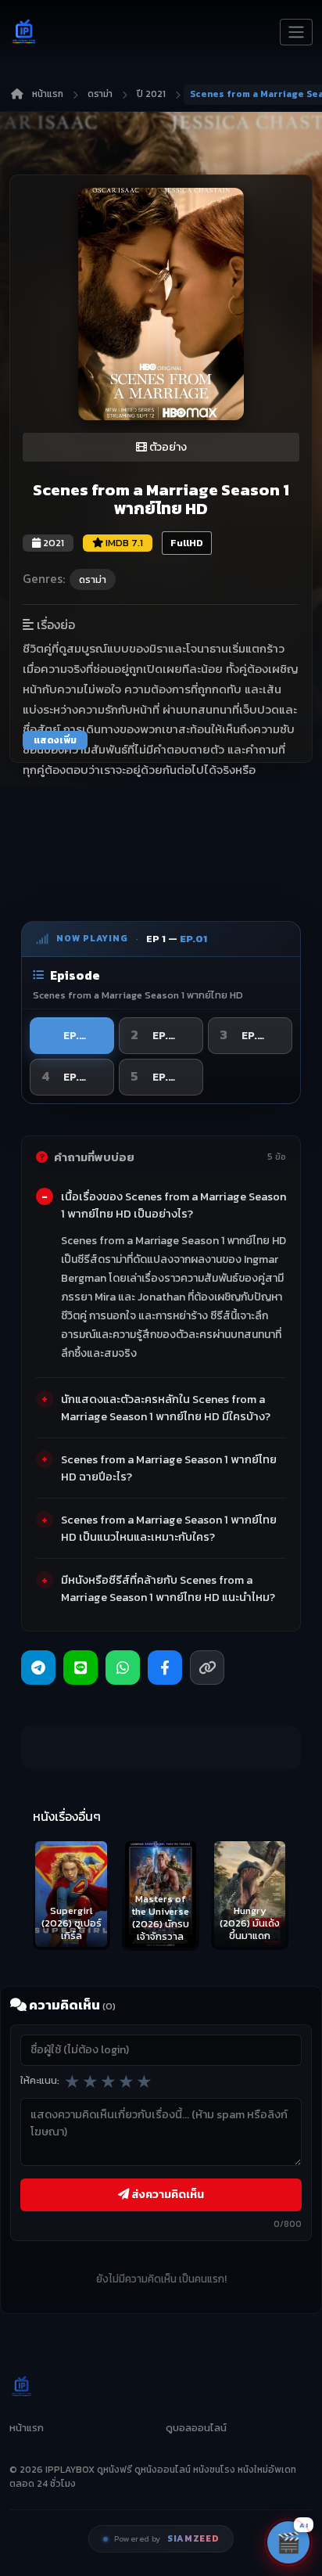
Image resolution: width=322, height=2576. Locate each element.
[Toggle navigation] (296, 32)
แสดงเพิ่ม (55, 740)
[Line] (80, 1668)
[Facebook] (165, 1668)
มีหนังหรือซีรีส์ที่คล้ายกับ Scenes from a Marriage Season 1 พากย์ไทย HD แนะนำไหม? (168, 1588)
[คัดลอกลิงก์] (207, 1668)
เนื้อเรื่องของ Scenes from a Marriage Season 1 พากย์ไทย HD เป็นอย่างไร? (174, 1205)
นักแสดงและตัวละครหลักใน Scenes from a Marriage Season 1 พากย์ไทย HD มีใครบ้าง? (166, 1408)
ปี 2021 (151, 94)
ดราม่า (100, 94)
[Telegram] (38, 1668)
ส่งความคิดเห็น (166, 2194)
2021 (52, 543)
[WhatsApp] (123, 1668)
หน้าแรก (48, 94)
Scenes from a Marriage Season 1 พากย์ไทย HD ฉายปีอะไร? (169, 1468)
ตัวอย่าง (167, 447)
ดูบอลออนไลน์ (196, 2428)
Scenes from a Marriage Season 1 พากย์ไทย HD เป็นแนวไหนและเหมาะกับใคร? (169, 1528)
